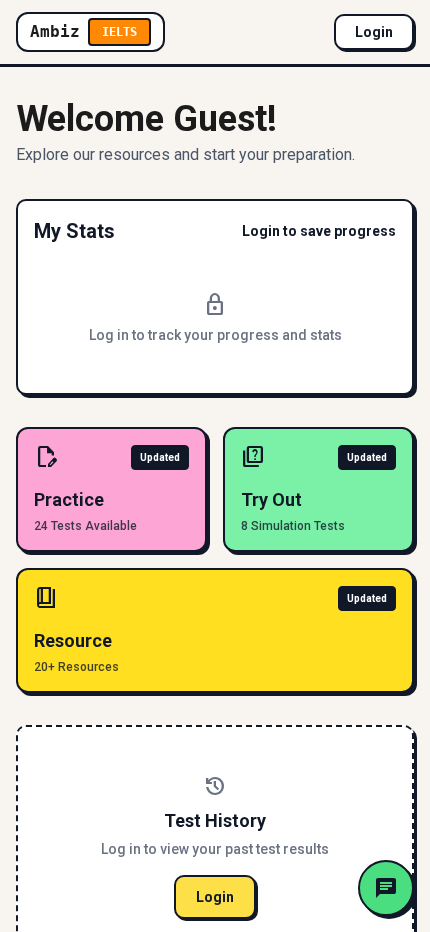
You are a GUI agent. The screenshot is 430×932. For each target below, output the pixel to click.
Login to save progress (319, 231)
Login (374, 32)
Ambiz (83, 31)
